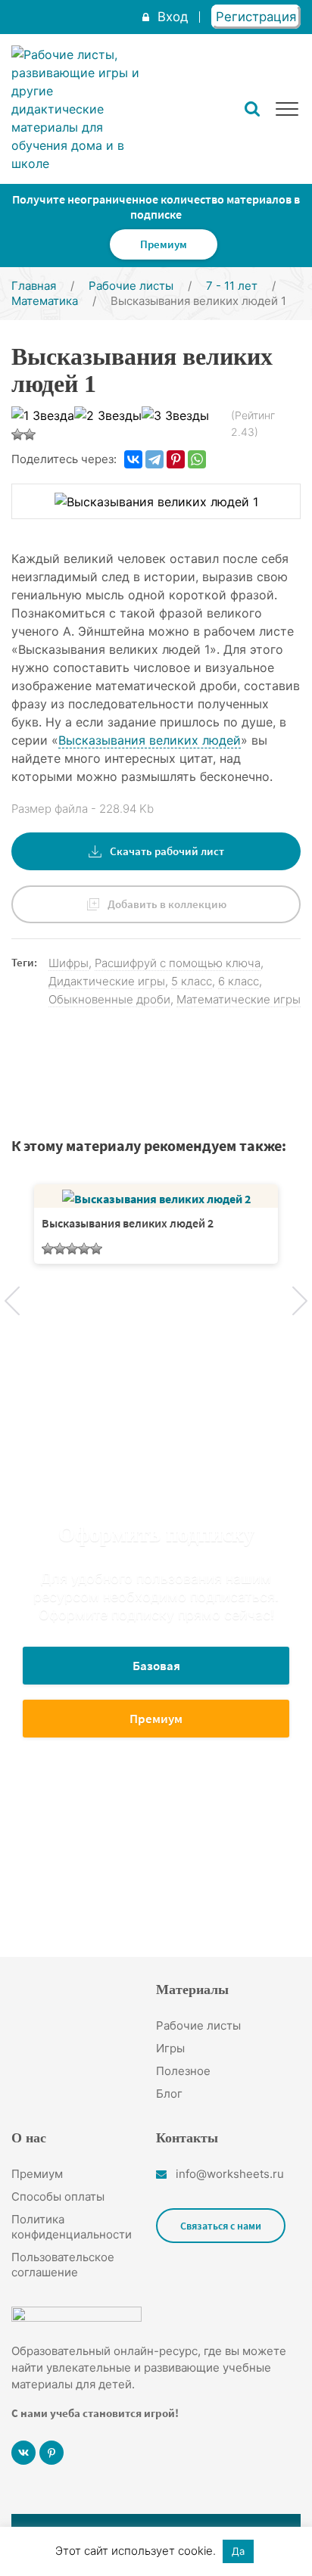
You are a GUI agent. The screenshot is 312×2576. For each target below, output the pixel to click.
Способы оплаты (58, 2196)
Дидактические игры (107, 981)
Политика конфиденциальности (72, 2227)
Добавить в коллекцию (167, 904)
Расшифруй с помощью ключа (178, 963)
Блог (169, 2094)
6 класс (239, 981)
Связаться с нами (221, 2226)
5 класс (192, 981)
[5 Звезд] (30, 434)
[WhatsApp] (197, 459)
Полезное (183, 2071)
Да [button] (238, 2551)
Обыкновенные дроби (109, 999)
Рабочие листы (198, 2025)
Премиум (164, 244)
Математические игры (239, 999)
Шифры (69, 963)
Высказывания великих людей (150, 740)
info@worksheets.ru (230, 2174)
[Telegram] (154, 459)
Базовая (156, 1666)
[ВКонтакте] (133, 459)
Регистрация (256, 17)
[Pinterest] (176, 459)
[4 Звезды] (17, 434)
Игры (170, 2048)
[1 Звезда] (43, 415)
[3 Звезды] (175, 415)
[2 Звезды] (108, 415)
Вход (173, 17)
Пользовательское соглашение (63, 2265)
